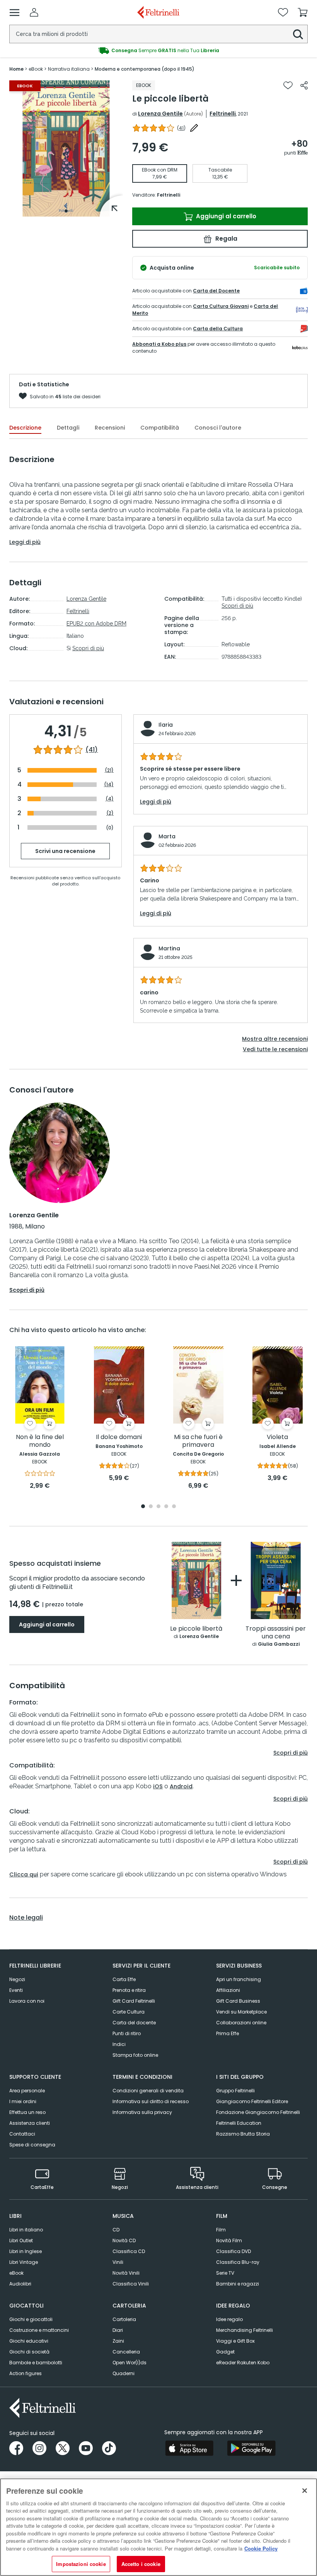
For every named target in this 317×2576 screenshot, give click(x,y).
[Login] (34, 12)
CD (116, 2230)
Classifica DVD (233, 2251)
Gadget (225, 2352)
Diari (118, 2330)
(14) (109, 784)
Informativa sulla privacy (142, 2112)
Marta (167, 836)
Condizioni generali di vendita (148, 2091)
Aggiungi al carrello (225, 216)
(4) (110, 799)
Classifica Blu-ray (238, 2262)
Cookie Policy (261, 2548)
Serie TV (225, 2273)
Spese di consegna (32, 2145)
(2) (110, 813)
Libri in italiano (26, 2230)
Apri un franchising (239, 1979)
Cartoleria (124, 2319)
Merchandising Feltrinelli (245, 2330)
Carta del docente (134, 2023)
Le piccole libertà (196, 1629)
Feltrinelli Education (239, 2123)
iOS (158, 1786)
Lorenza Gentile (160, 114)
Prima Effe (228, 2033)
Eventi (16, 1990)
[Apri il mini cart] (303, 12)
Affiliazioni (228, 1990)
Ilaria (166, 725)
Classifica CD (129, 2251)
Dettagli (68, 428)
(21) (109, 770)
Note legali (26, 1918)
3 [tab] (158, 1507)
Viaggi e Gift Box (235, 2341)
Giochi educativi (29, 2341)
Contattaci (22, 2134)
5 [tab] (174, 1507)
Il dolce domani (119, 1437)
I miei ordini (23, 2101)
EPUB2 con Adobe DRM (96, 624)
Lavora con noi (27, 2001)
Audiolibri (20, 2284)
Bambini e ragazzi (238, 2284)
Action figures (26, 2373)
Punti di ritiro (127, 2033)
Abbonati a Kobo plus (159, 344)
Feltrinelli (223, 114)
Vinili (118, 2262)
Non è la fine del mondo (40, 1441)
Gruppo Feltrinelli (235, 2091)
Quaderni (124, 2373)
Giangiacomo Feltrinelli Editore (252, 2101)
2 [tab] (151, 1507)
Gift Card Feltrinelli (134, 2001)
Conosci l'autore (218, 428)
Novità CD (124, 2240)
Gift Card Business (238, 2001)
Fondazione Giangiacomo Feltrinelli (258, 2112)
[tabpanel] (66, 149)
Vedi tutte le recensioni (275, 1049)
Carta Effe (124, 1979)
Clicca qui (24, 1874)
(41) (92, 750)
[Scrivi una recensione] (194, 128)
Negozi (17, 1979)
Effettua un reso (27, 2112)
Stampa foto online (135, 2055)
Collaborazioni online (241, 2023)
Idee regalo (229, 2319)
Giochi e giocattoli (31, 2319)
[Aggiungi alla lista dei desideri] (288, 85)
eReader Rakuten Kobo (243, 2363)
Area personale (27, 2091)
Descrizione (25, 428)
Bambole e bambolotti (36, 2363)
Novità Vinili (126, 2273)
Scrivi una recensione (65, 851)
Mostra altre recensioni (275, 1039)
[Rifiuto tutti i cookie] (305, 2491)
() (181, 128)
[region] (158, 2527)
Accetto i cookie (141, 2564)
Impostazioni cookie (81, 2564)
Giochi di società (29, 2352)
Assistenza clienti (30, 2123)
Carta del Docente (216, 291)
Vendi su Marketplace (241, 2012)
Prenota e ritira (129, 1990)
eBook (16, 2273)
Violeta (277, 1437)
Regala (226, 239)
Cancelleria (126, 2352)
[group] (158, 51)
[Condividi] (304, 85)
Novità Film (229, 2240)
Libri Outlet (21, 2240)
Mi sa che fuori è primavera (198, 1441)
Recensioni (110, 428)
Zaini (118, 2341)
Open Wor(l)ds (130, 2363)
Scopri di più (88, 648)
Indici (119, 2044)
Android (181, 1786)
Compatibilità (160, 428)
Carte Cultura (129, 2012)
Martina (169, 948)
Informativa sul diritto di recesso (151, 2101)
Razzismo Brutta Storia (243, 2134)
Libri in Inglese (26, 2251)
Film (221, 2230)
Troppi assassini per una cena (276, 1633)
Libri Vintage (24, 2262)
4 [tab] (166, 1507)
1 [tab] (66, 211)
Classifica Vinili (131, 2284)
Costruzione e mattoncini (39, 2330)
